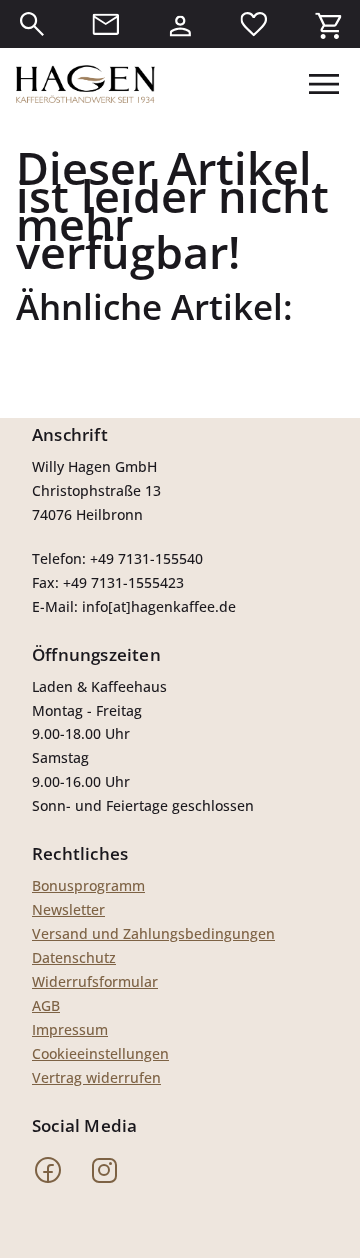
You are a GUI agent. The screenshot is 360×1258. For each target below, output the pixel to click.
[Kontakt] (106, 24)
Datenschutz (74, 957)
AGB (46, 1005)
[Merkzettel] (254, 24)
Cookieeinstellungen (100, 1053)
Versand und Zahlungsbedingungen (153, 933)
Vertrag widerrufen (96, 1077)
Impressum (70, 1029)
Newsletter (68, 909)
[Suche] (32, 24)
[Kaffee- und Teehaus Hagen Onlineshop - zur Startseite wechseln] (85, 84)
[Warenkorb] (328, 24)
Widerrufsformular (95, 981)
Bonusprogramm (88, 885)
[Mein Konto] (180, 24)
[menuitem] (32, 24)
